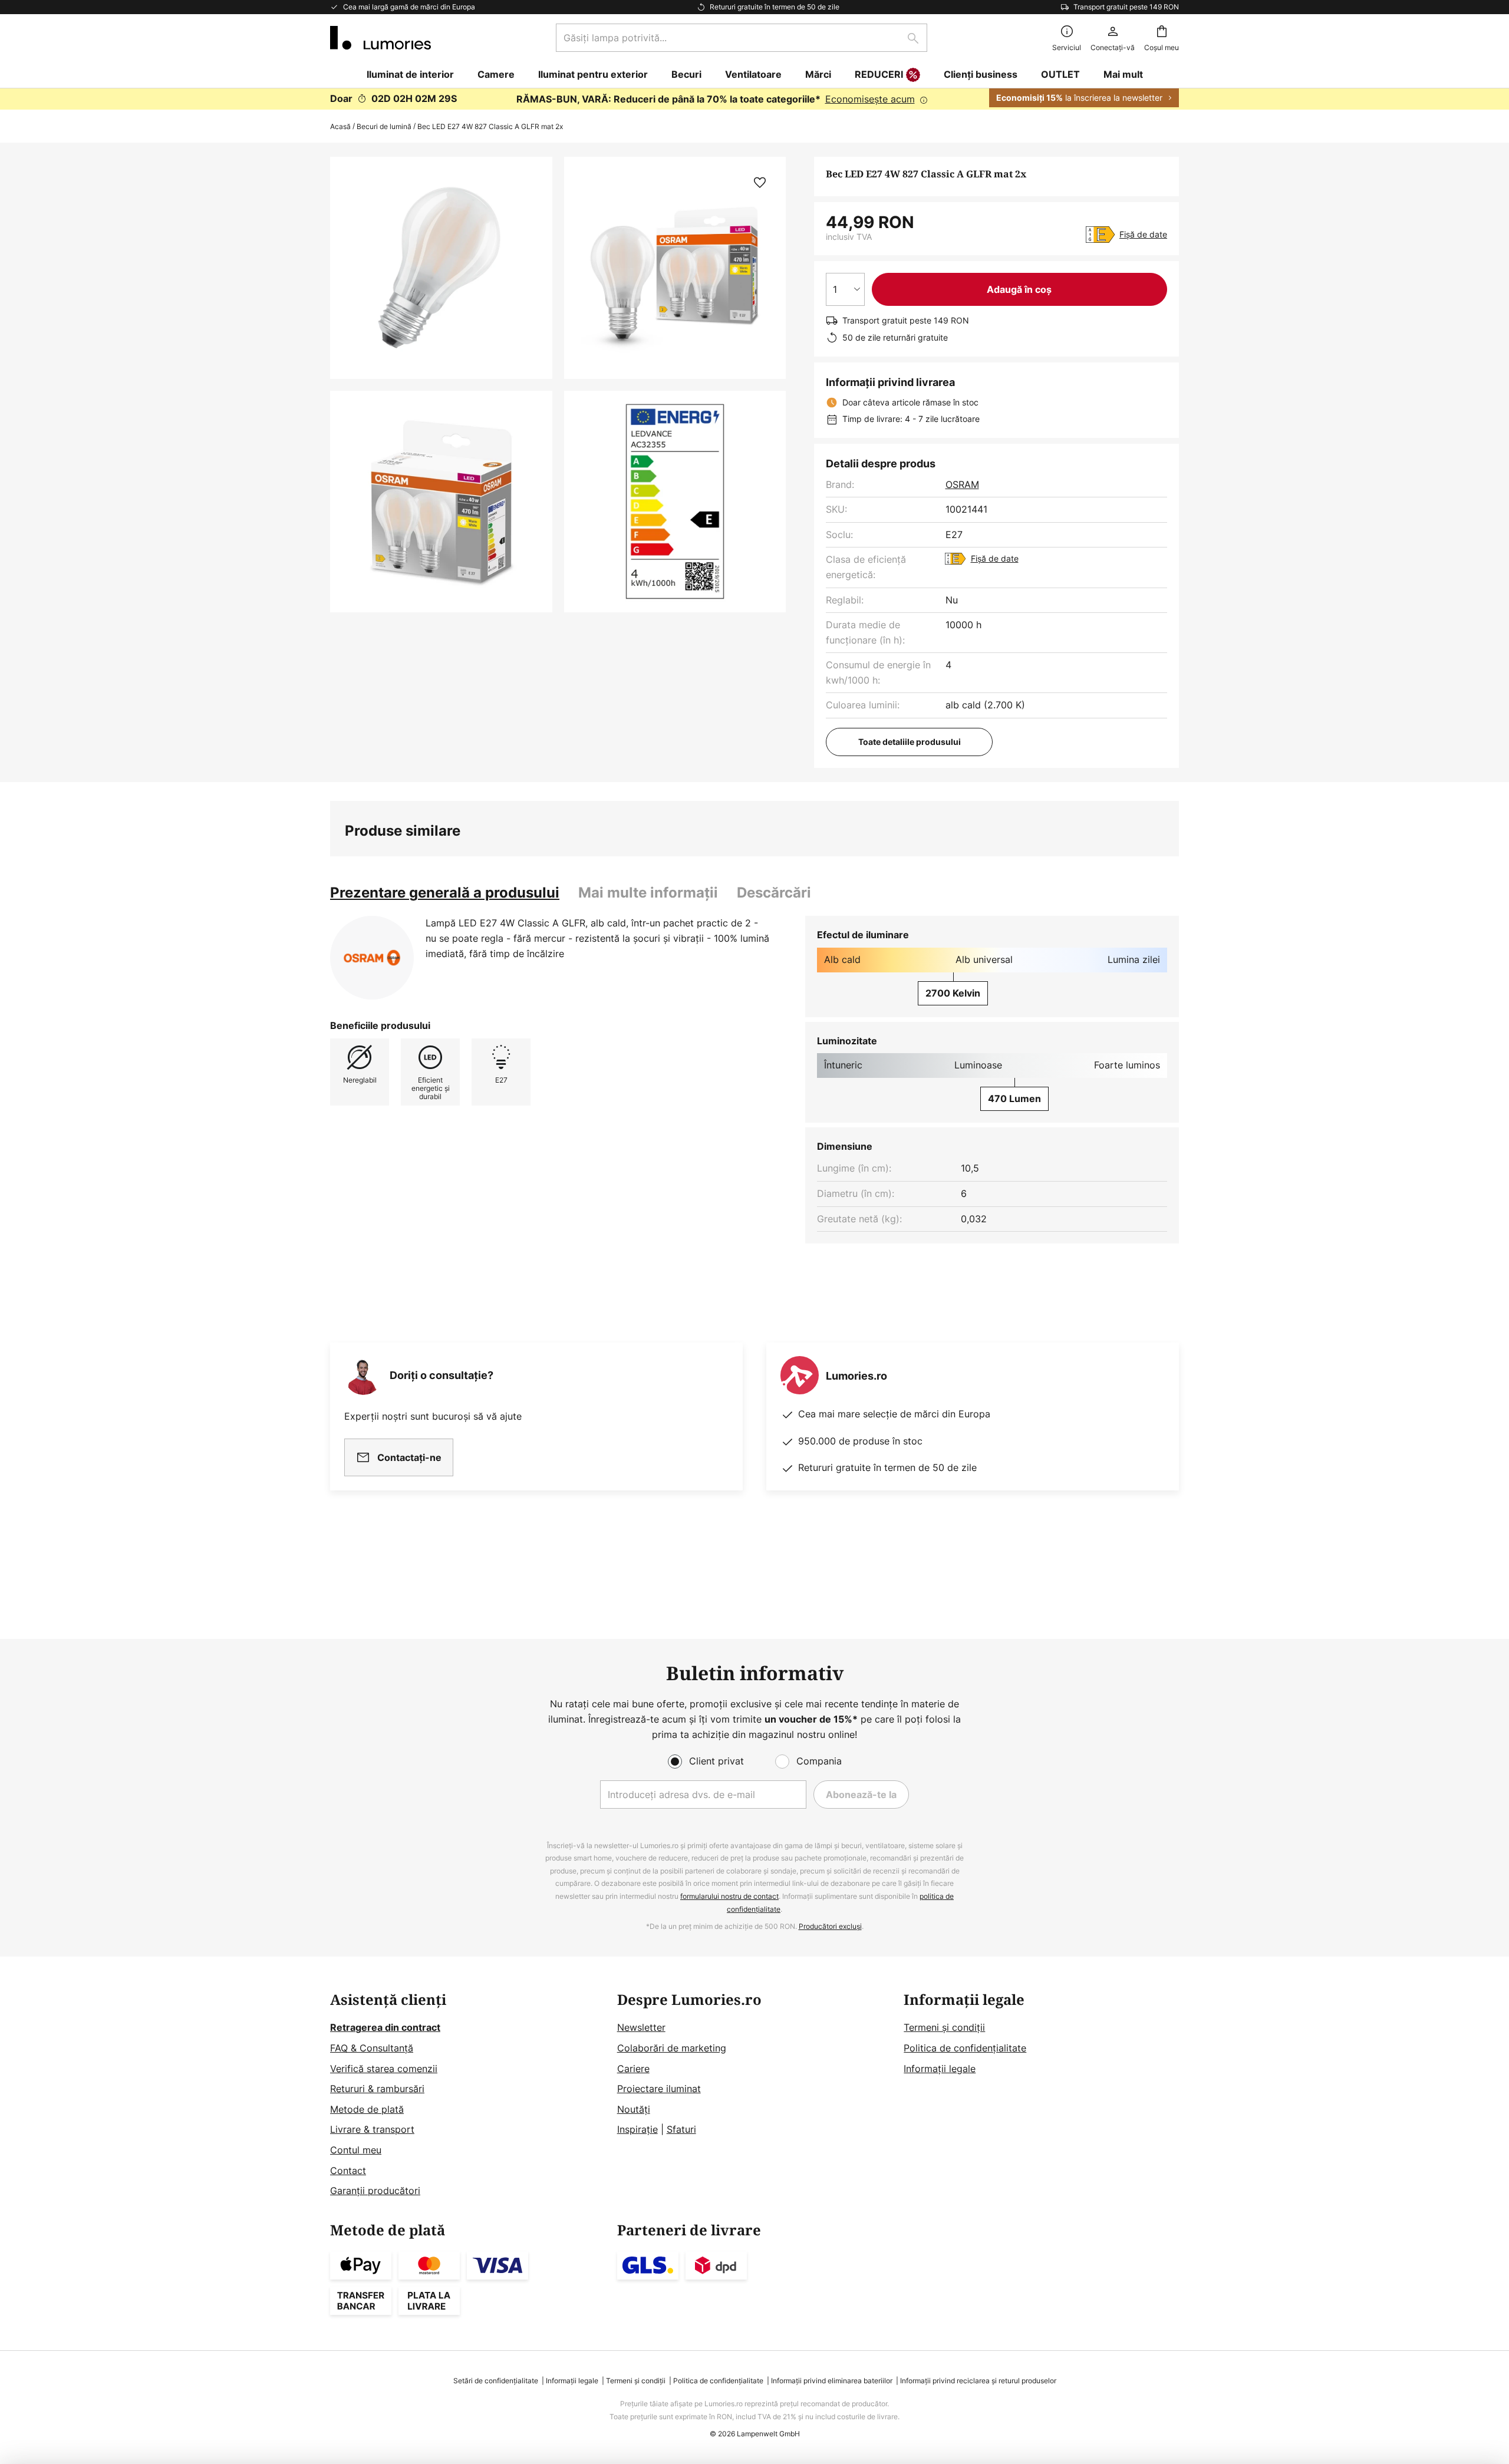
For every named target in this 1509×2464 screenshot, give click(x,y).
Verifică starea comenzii (384, 2069)
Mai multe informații (648, 893)
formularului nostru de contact (729, 1896)
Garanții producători (375, 2191)
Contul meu (356, 2150)
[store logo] (380, 38)
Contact (348, 2171)
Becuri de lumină (384, 126)
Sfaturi (681, 2129)
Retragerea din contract (385, 2027)
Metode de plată (367, 2109)
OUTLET (1060, 74)
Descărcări (774, 893)
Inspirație (637, 2129)
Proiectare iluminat (659, 2089)
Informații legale (940, 2069)
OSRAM (962, 484)
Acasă (340, 126)
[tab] (445, 893)
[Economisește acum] (754, 99)
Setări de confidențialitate (496, 2381)
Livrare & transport (372, 2129)
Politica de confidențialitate (965, 2048)
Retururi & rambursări (377, 2089)
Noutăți (634, 2109)
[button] (441, 502)
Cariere (633, 2069)
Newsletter (641, 2027)
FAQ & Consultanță (372, 2048)
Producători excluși (830, 1926)
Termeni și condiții (944, 2027)
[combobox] (742, 38)
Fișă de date (1143, 234)
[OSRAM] (372, 958)
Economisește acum (870, 99)
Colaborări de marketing (672, 2048)
